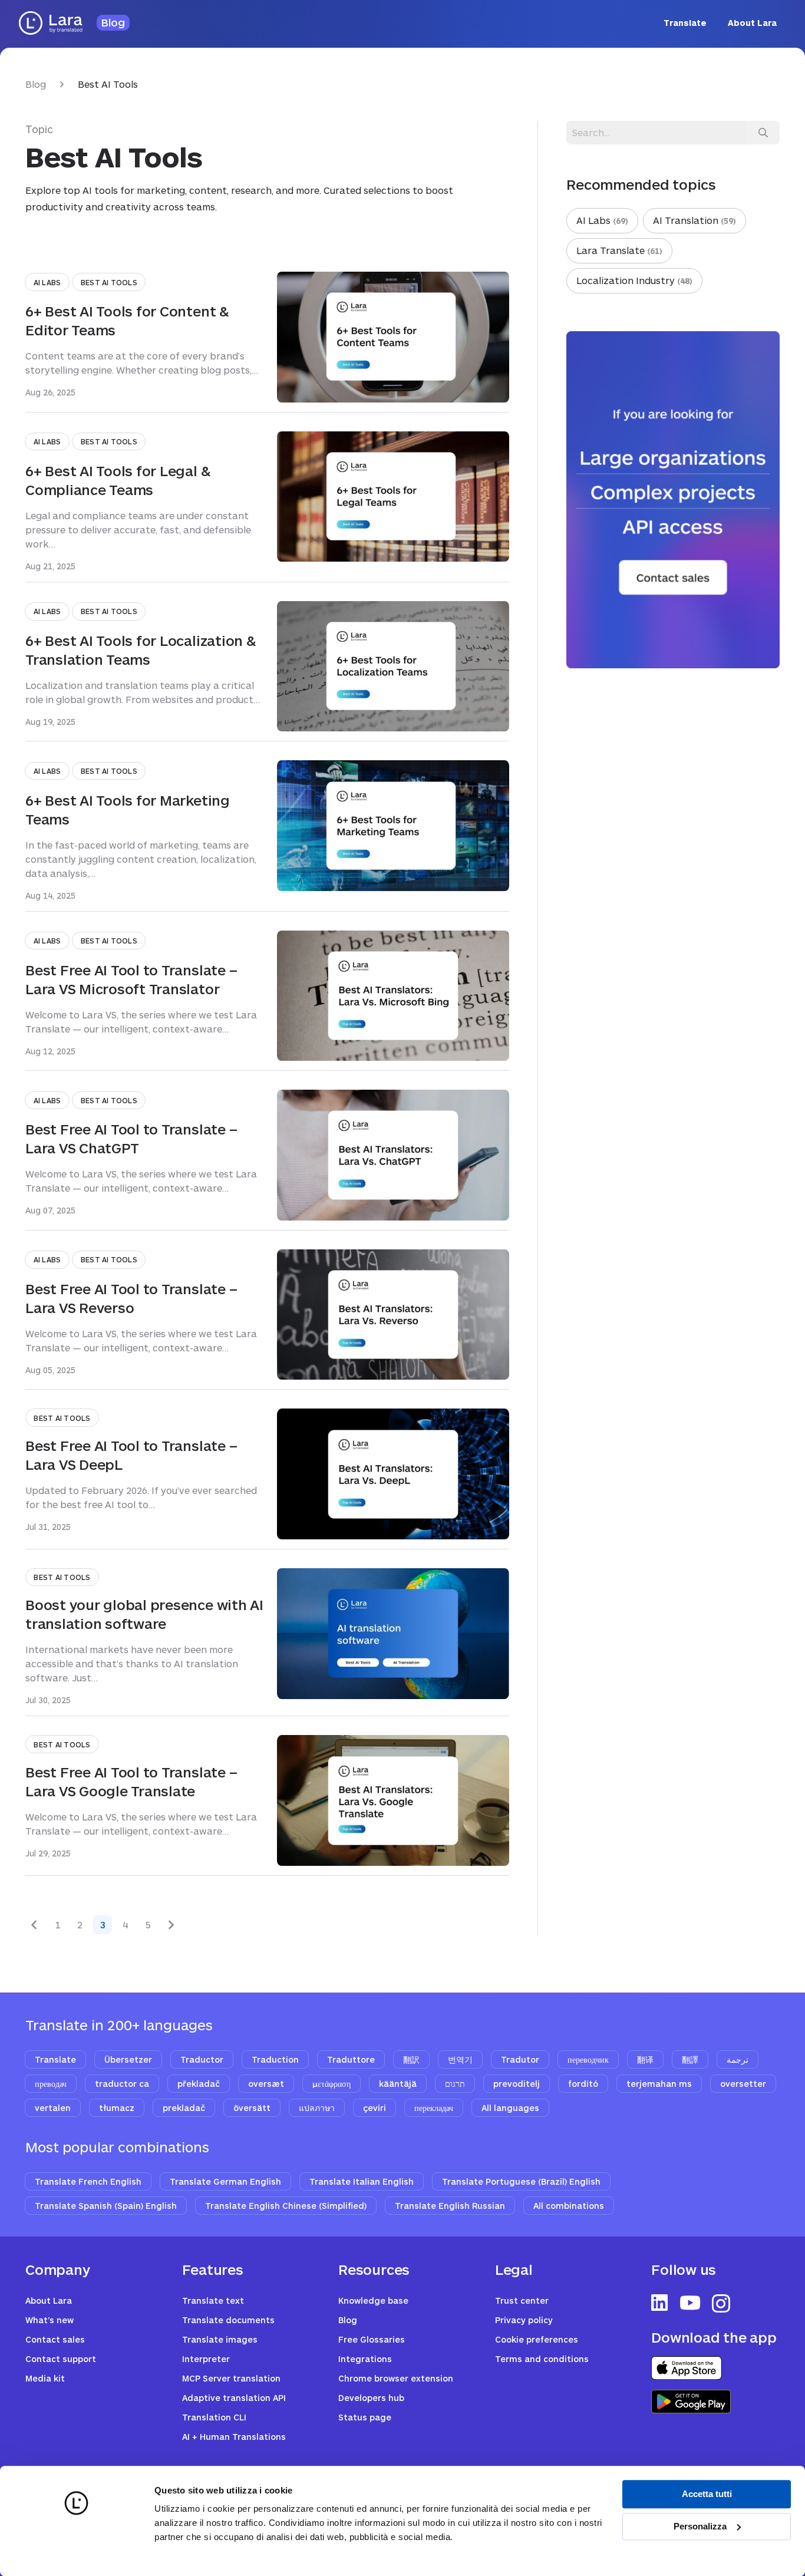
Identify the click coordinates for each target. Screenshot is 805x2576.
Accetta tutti (707, 2494)
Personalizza (700, 2526)
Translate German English (225, 2181)
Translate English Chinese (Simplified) (286, 2206)
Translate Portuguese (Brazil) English (521, 2181)
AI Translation (693, 220)
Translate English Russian (450, 2206)
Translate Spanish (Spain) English (106, 2206)
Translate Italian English (362, 2181)
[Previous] (35, 1925)
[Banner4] (673, 500)
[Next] (170, 1925)
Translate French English (88, 2181)
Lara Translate (618, 250)
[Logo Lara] (51, 23)
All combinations (569, 2206)
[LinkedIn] (659, 2303)
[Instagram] (721, 2303)
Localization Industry (633, 280)
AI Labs (601, 220)
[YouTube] (690, 2303)
